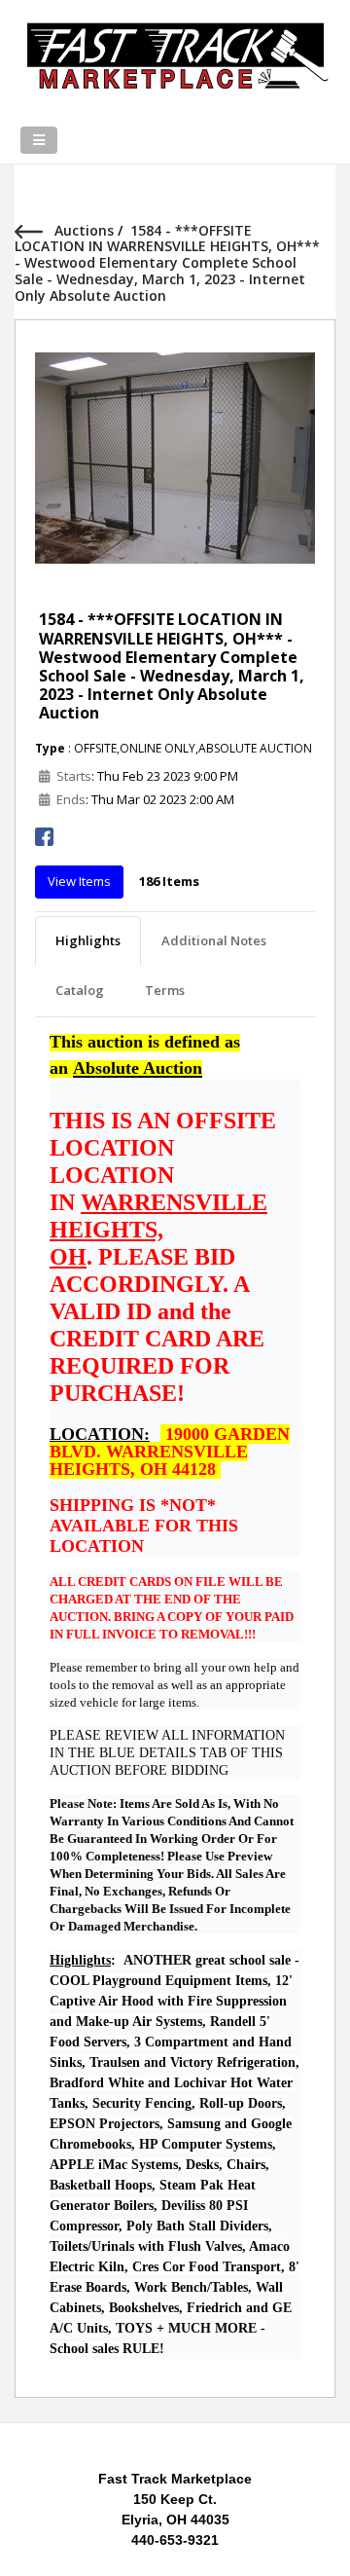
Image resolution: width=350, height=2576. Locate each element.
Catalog (80, 990)
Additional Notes (214, 940)
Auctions (86, 230)
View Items (79, 881)
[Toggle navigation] (39, 140)
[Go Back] (35, 230)
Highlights (88, 940)
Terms (165, 990)
